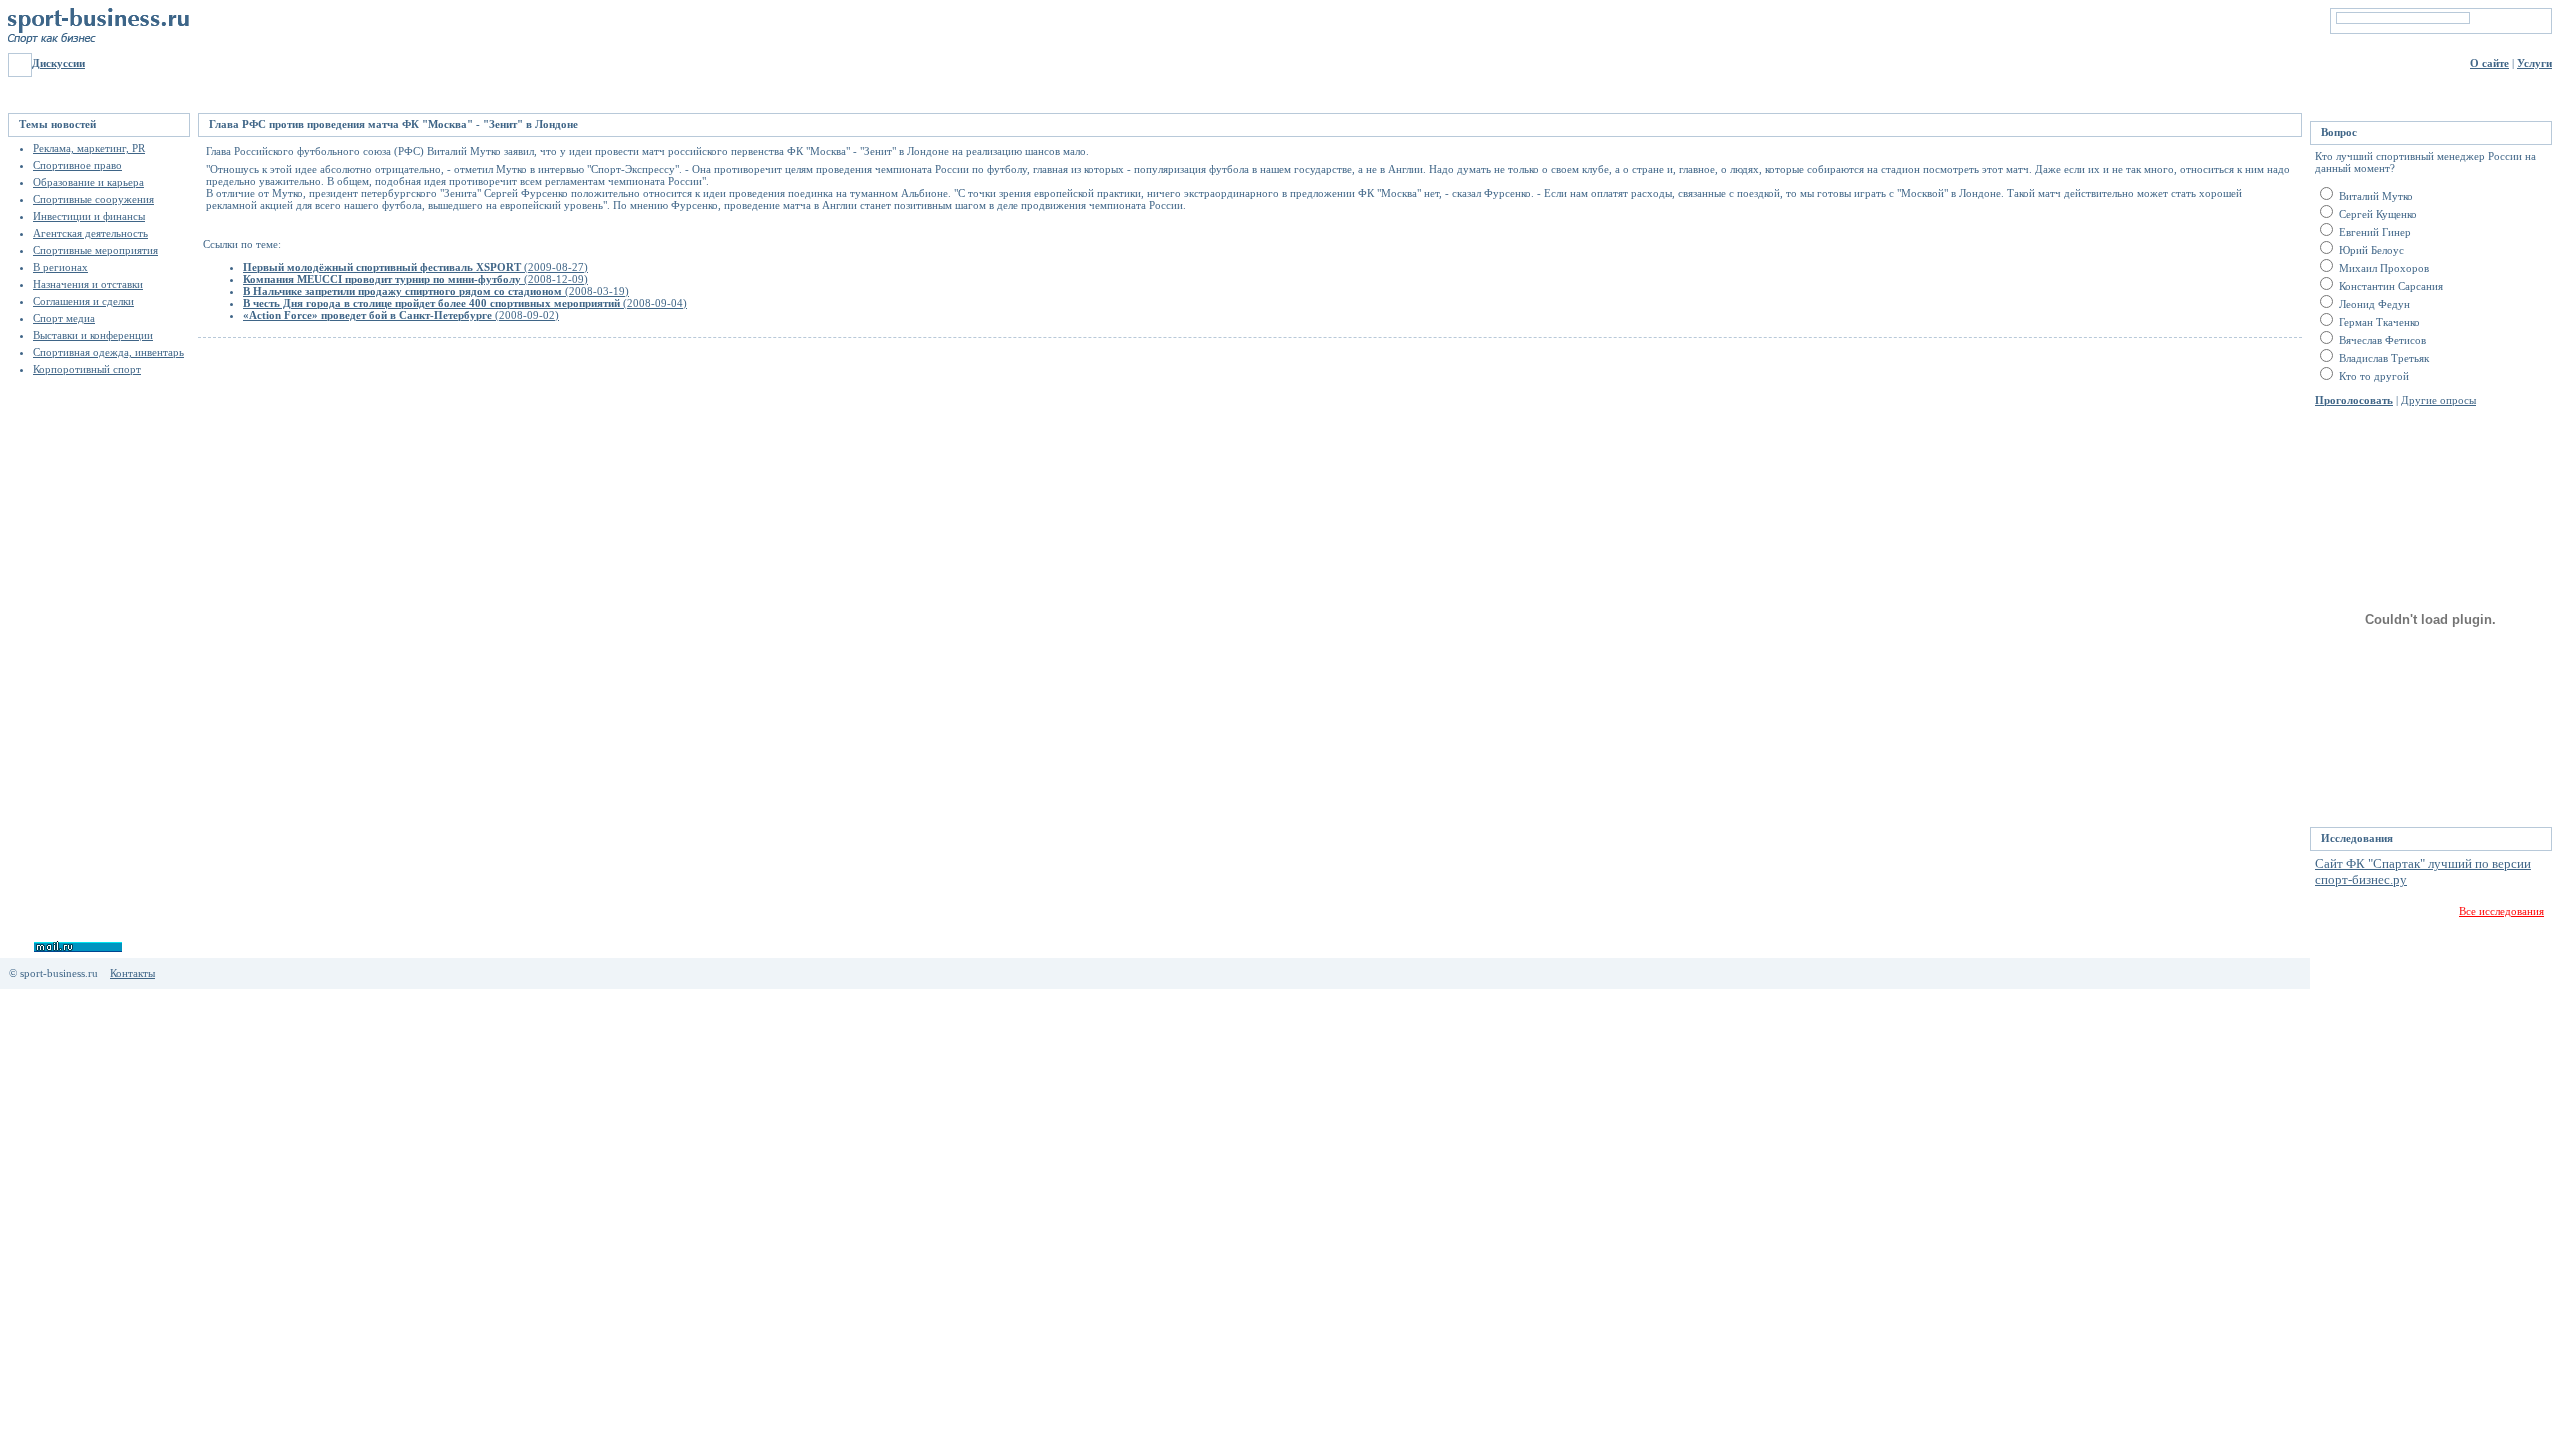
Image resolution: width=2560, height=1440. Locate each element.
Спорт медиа (64, 318)
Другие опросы (2438, 400)
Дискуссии (58, 63)
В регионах (60, 267)
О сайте (2489, 63)
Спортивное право (77, 165)
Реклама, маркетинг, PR (89, 148)
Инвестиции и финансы (89, 216)
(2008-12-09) (415, 279)
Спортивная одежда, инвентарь (108, 352)
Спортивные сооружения (93, 199)
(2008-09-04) (465, 303)
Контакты (132, 973)
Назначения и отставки (88, 284)
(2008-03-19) (436, 291)
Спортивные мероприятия (95, 250)
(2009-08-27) (415, 267)
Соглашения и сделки (83, 301)
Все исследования (2501, 911)
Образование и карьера (88, 182)
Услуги (2534, 63)
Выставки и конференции (93, 335)
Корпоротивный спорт (87, 369)
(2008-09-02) (401, 315)
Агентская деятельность (90, 233)
